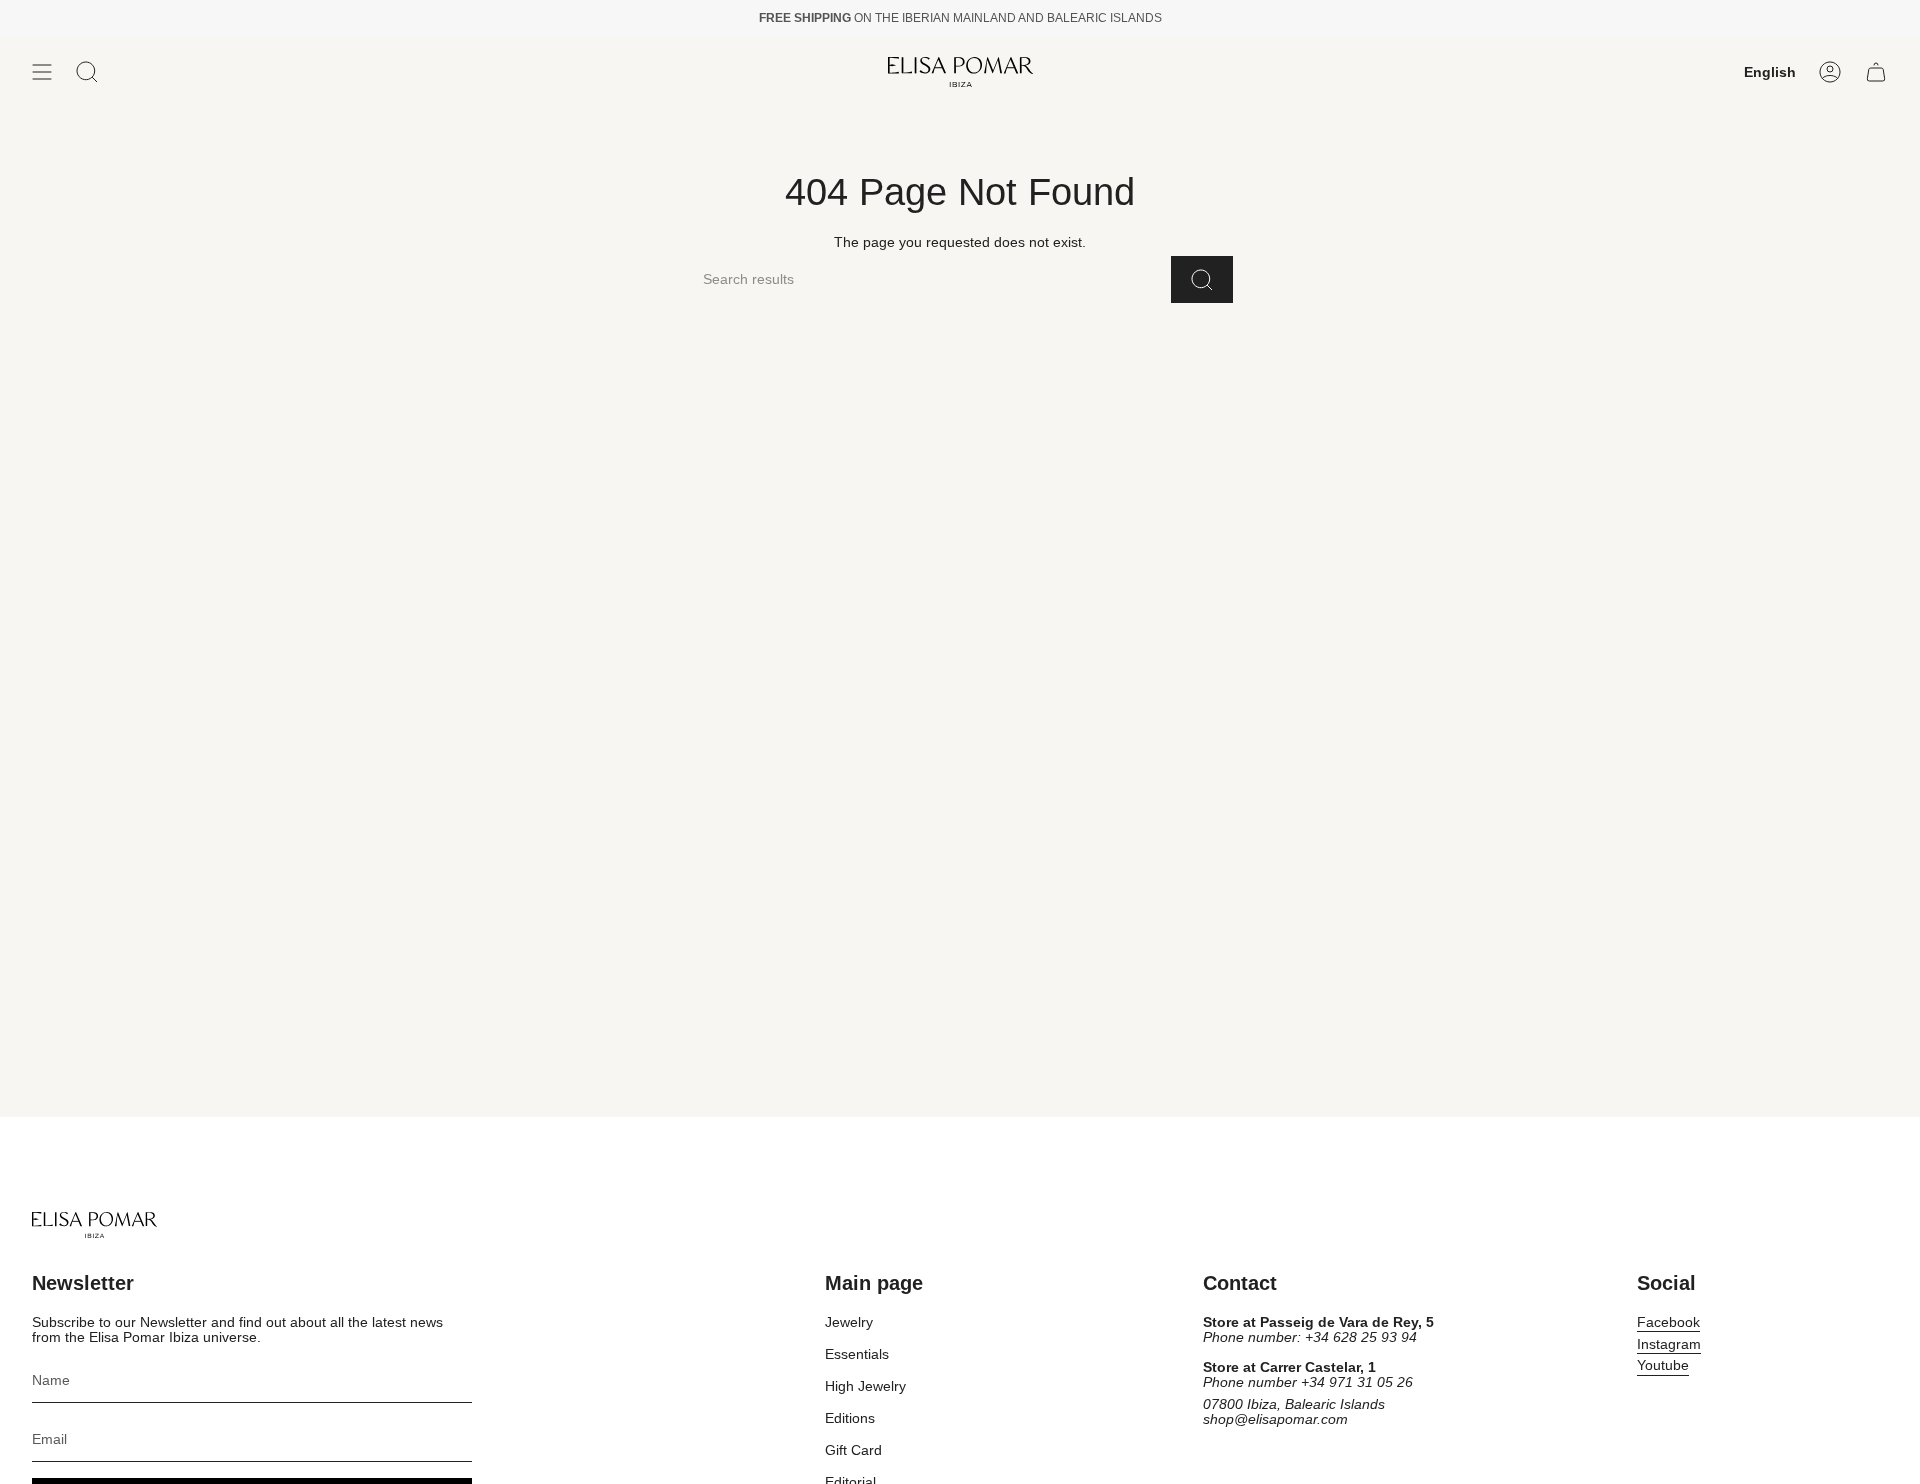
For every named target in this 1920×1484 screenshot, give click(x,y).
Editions (850, 1418)
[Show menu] (42, 72)
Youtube (1663, 1365)
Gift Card (853, 1450)
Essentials (857, 1354)
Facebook (1668, 1322)
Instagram (1669, 1344)
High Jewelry (865, 1386)
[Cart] (1876, 72)
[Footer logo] (94, 1225)
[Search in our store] (1202, 279)
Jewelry (849, 1322)
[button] (87, 72)
